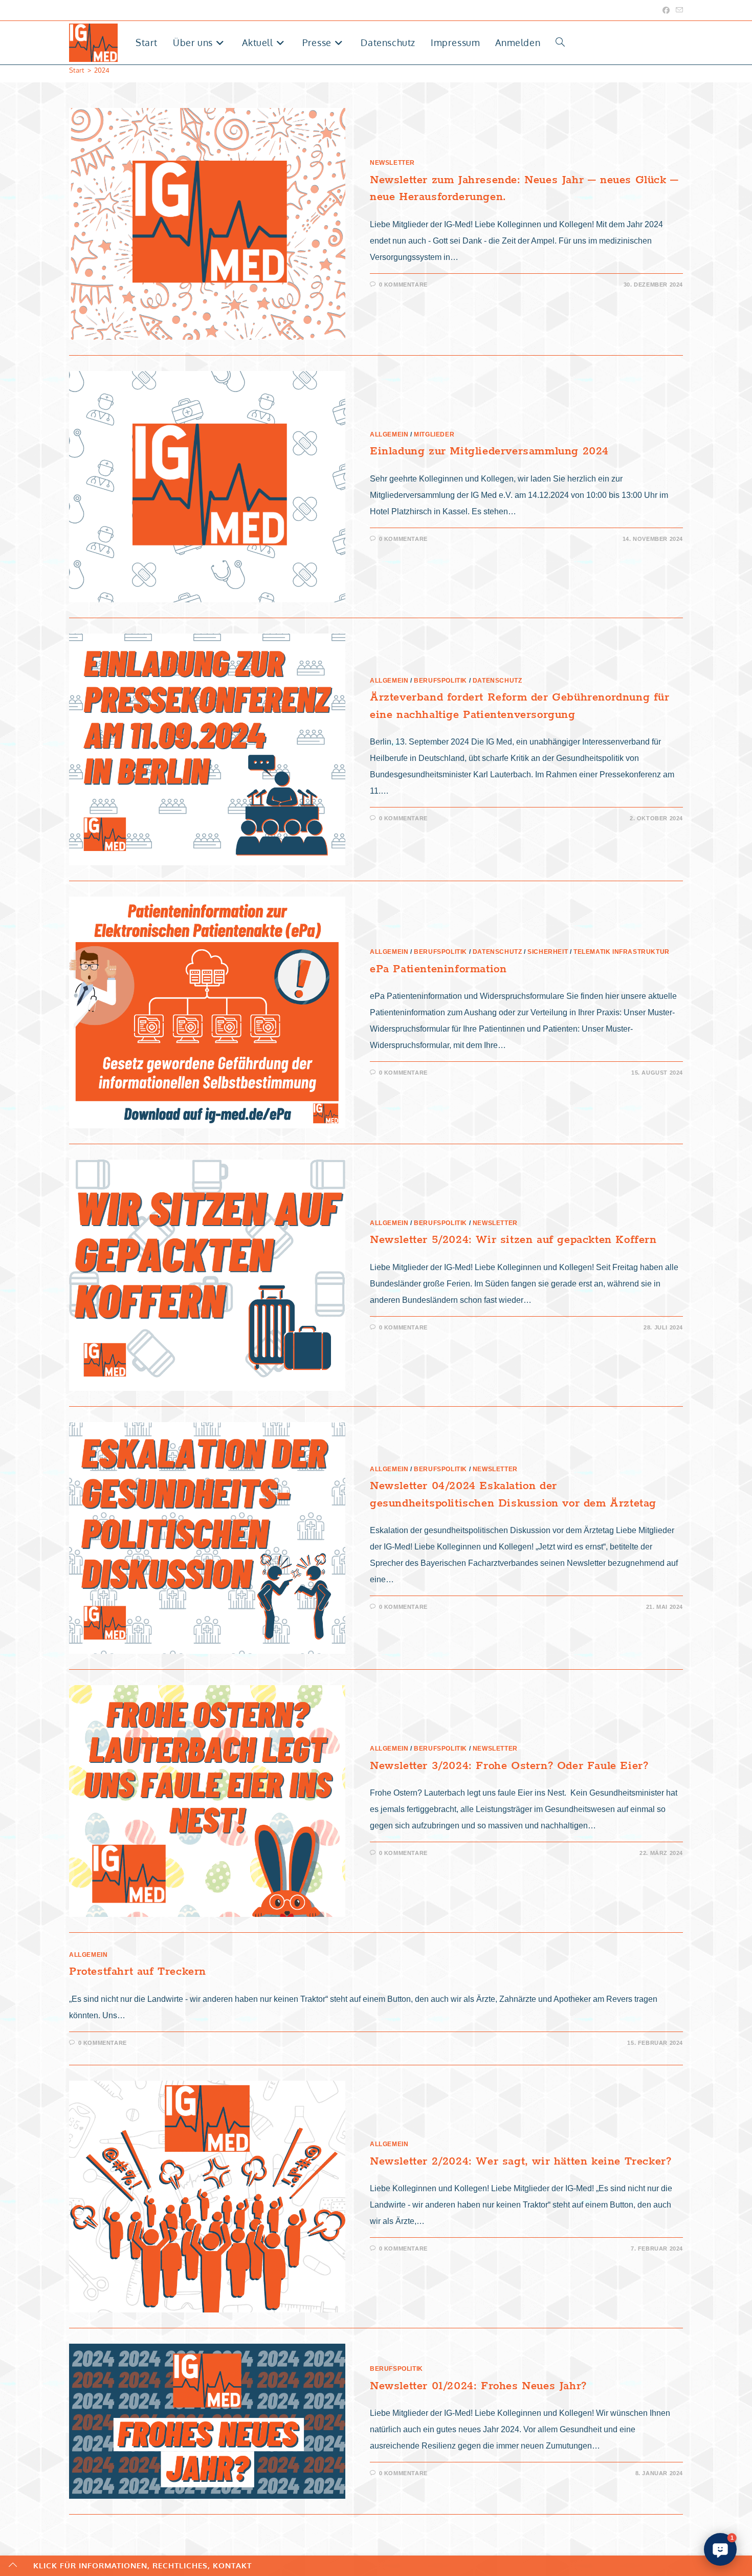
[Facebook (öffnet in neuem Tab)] (666, 10)
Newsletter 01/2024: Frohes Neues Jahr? (478, 2386)
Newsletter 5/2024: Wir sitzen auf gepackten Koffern (513, 1240)
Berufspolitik (440, 681)
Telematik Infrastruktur (622, 952)
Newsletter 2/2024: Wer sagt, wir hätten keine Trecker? (521, 2162)
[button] (720, 2549)
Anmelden (518, 42)
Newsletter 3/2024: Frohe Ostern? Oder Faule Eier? (509, 1766)
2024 (102, 70)
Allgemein (389, 434)
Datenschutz (497, 681)
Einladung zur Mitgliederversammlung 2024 (489, 451)
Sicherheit (548, 952)
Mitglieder (434, 434)
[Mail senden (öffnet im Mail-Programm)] (678, 10)
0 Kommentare (403, 285)
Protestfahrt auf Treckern (138, 1972)
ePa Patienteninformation (438, 969)
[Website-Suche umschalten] (560, 43)
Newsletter (392, 163)
